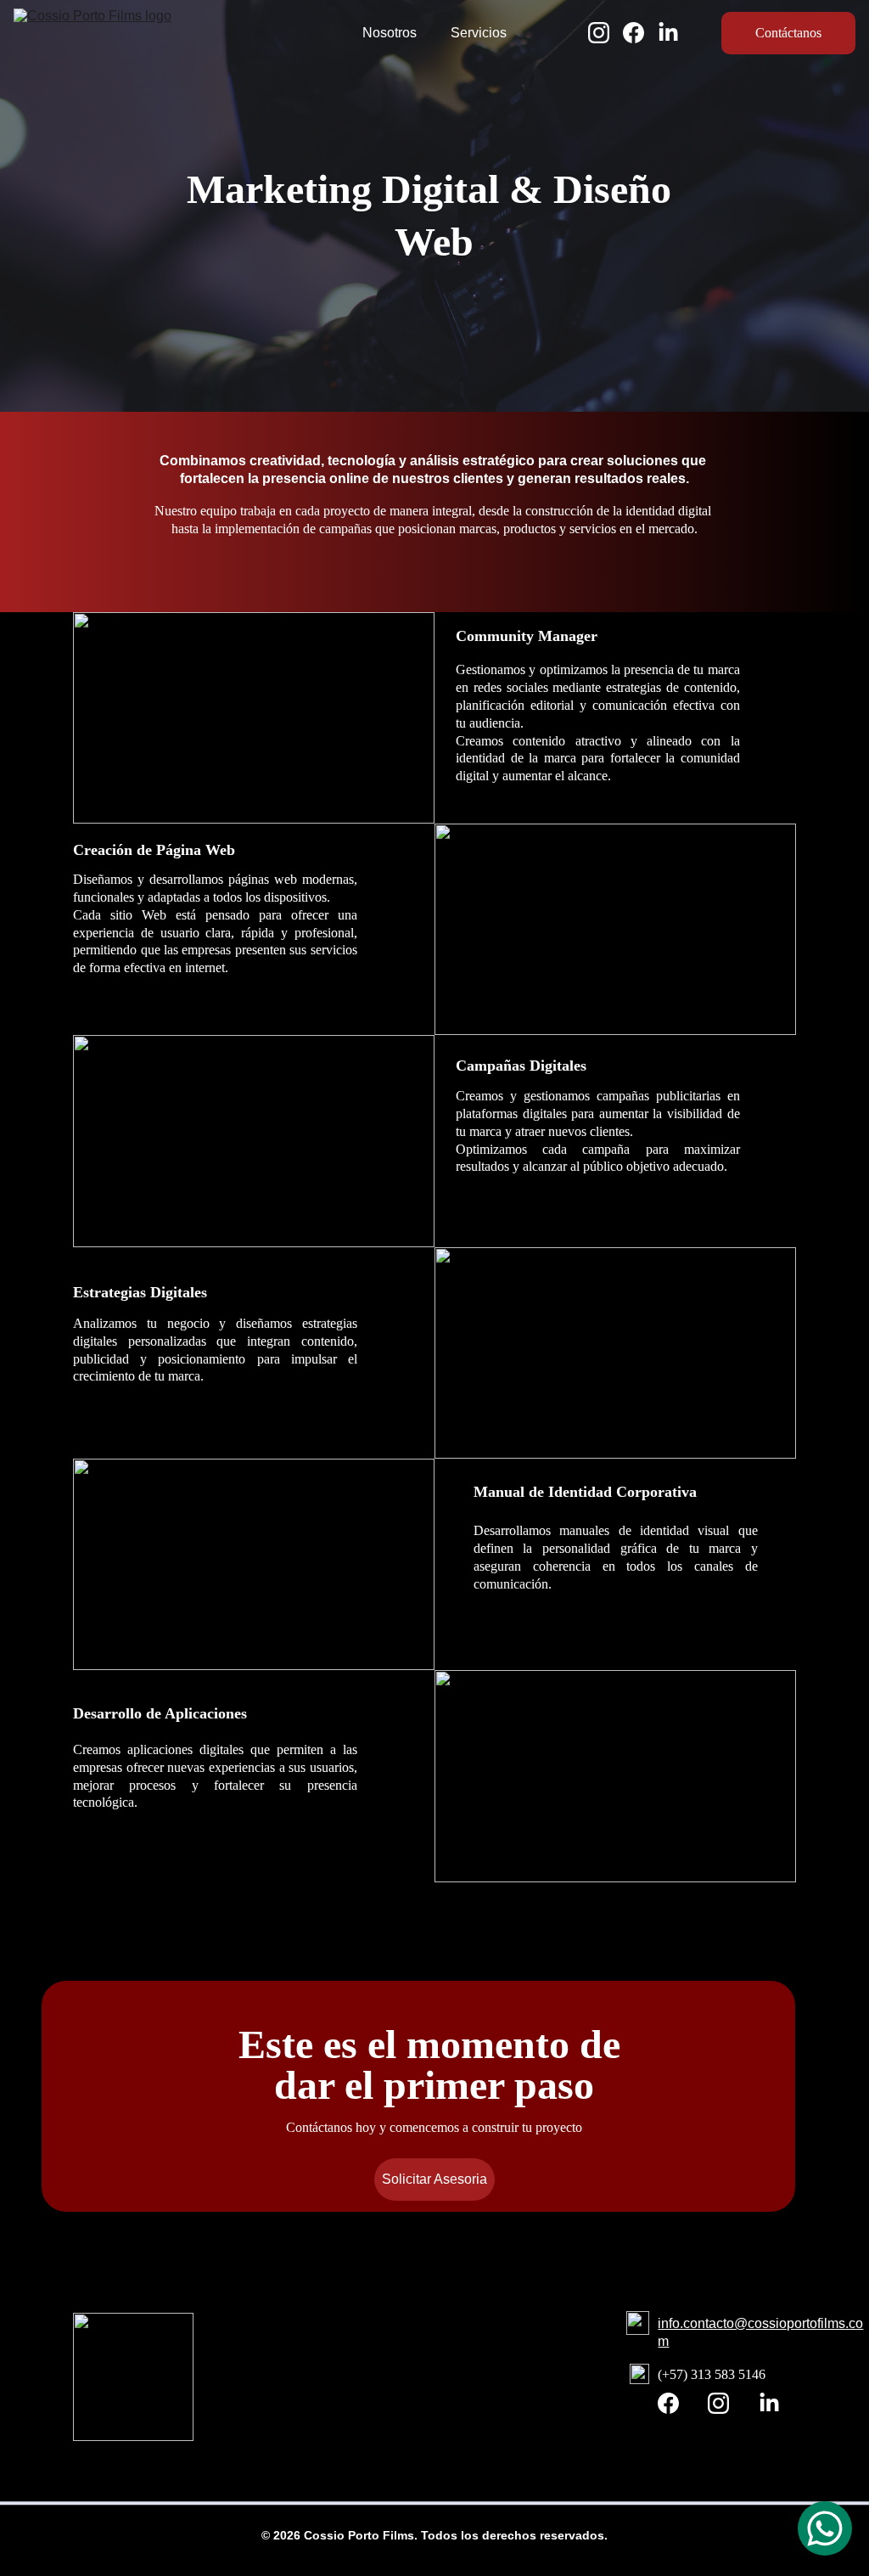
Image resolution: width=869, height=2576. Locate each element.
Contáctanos (788, 33)
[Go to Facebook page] (640, 33)
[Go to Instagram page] (605, 33)
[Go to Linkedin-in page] (668, 33)
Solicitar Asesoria (434, 2179)
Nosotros (390, 33)
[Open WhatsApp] (825, 2528)
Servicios (479, 33)
